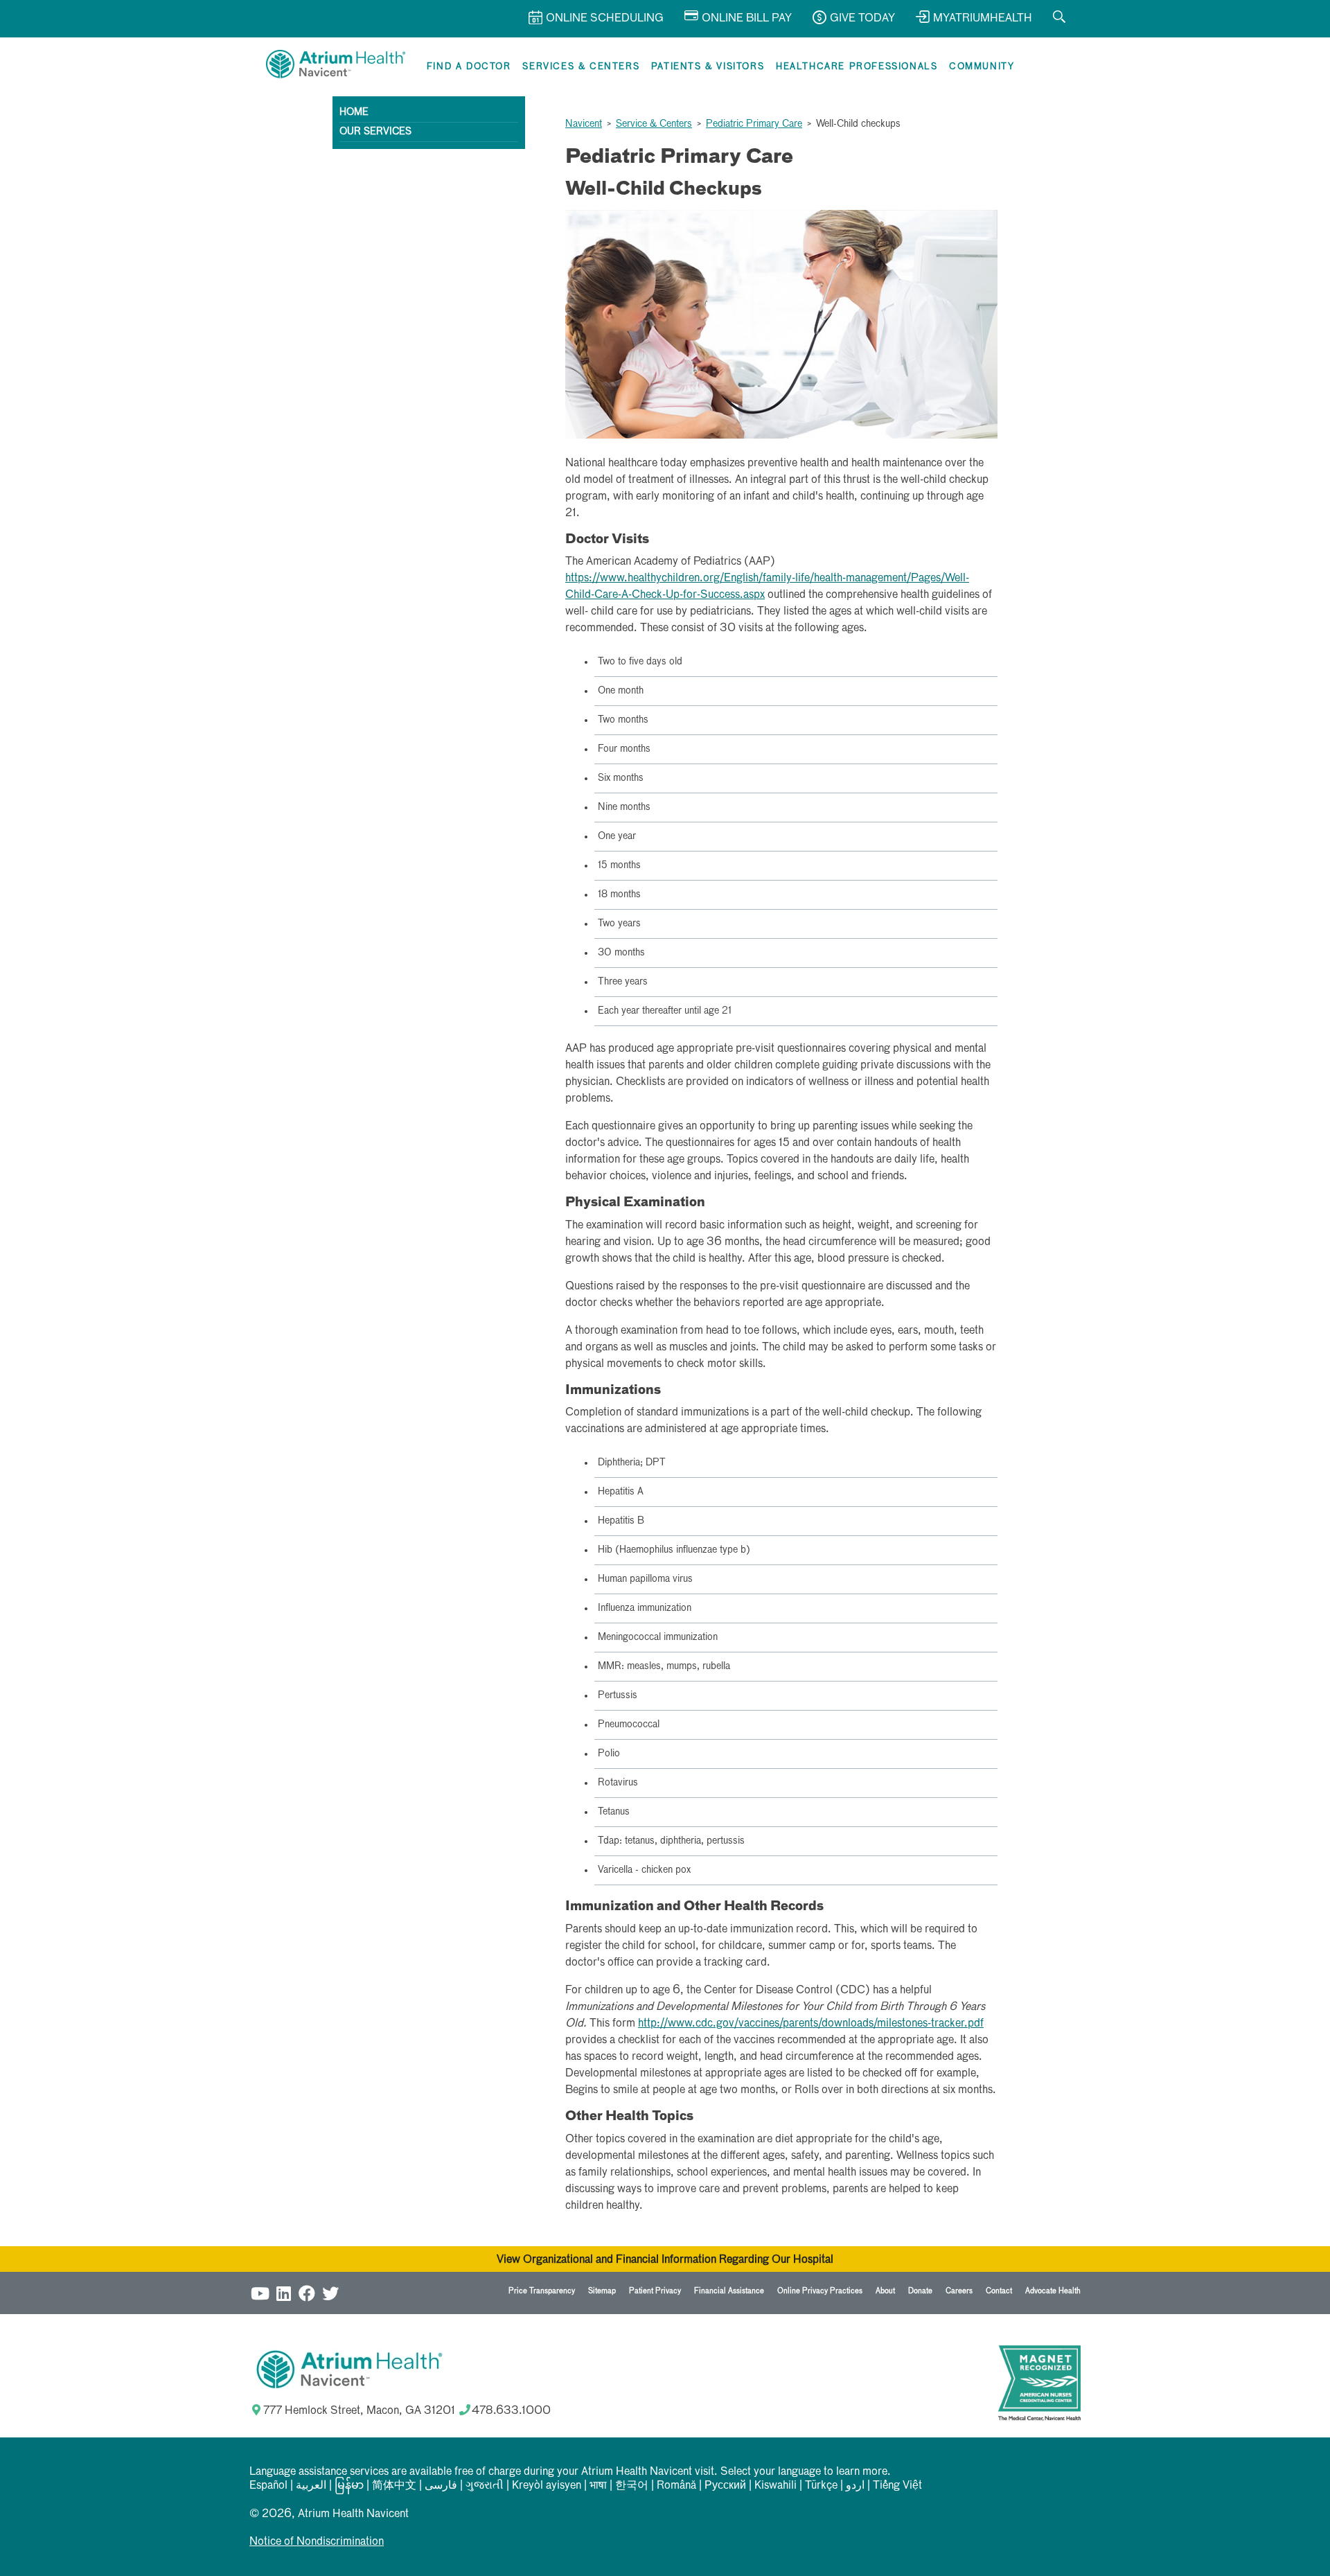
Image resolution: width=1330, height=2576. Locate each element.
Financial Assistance (729, 2291)
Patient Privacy (655, 2291)
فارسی (441, 2486)
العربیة (311, 2486)
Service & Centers (654, 124)
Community (982, 67)
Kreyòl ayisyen (547, 2486)
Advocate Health (1053, 2291)
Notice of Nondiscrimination (317, 2542)
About (885, 2291)
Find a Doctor (469, 67)
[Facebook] (307, 2293)
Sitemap (602, 2291)
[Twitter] (330, 2293)
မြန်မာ (349, 2486)
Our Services (375, 132)
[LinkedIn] (283, 2293)
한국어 (632, 2486)
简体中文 (394, 2486)
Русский (725, 2486)
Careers (959, 2291)
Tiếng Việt (897, 2486)
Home (354, 112)
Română (676, 2486)
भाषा (598, 2486)
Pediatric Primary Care (754, 124)
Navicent (584, 124)
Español (268, 2486)
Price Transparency (542, 2291)
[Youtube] (260, 2293)
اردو (855, 2486)
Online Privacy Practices (820, 2291)
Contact (999, 2291)
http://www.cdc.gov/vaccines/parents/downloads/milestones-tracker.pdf (811, 2024)
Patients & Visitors (708, 67)
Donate (920, 2291)
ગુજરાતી (485, 2486)
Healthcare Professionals (857, 67)
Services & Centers (581, 67)
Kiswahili (775, 2486)
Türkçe (821, 2486)
